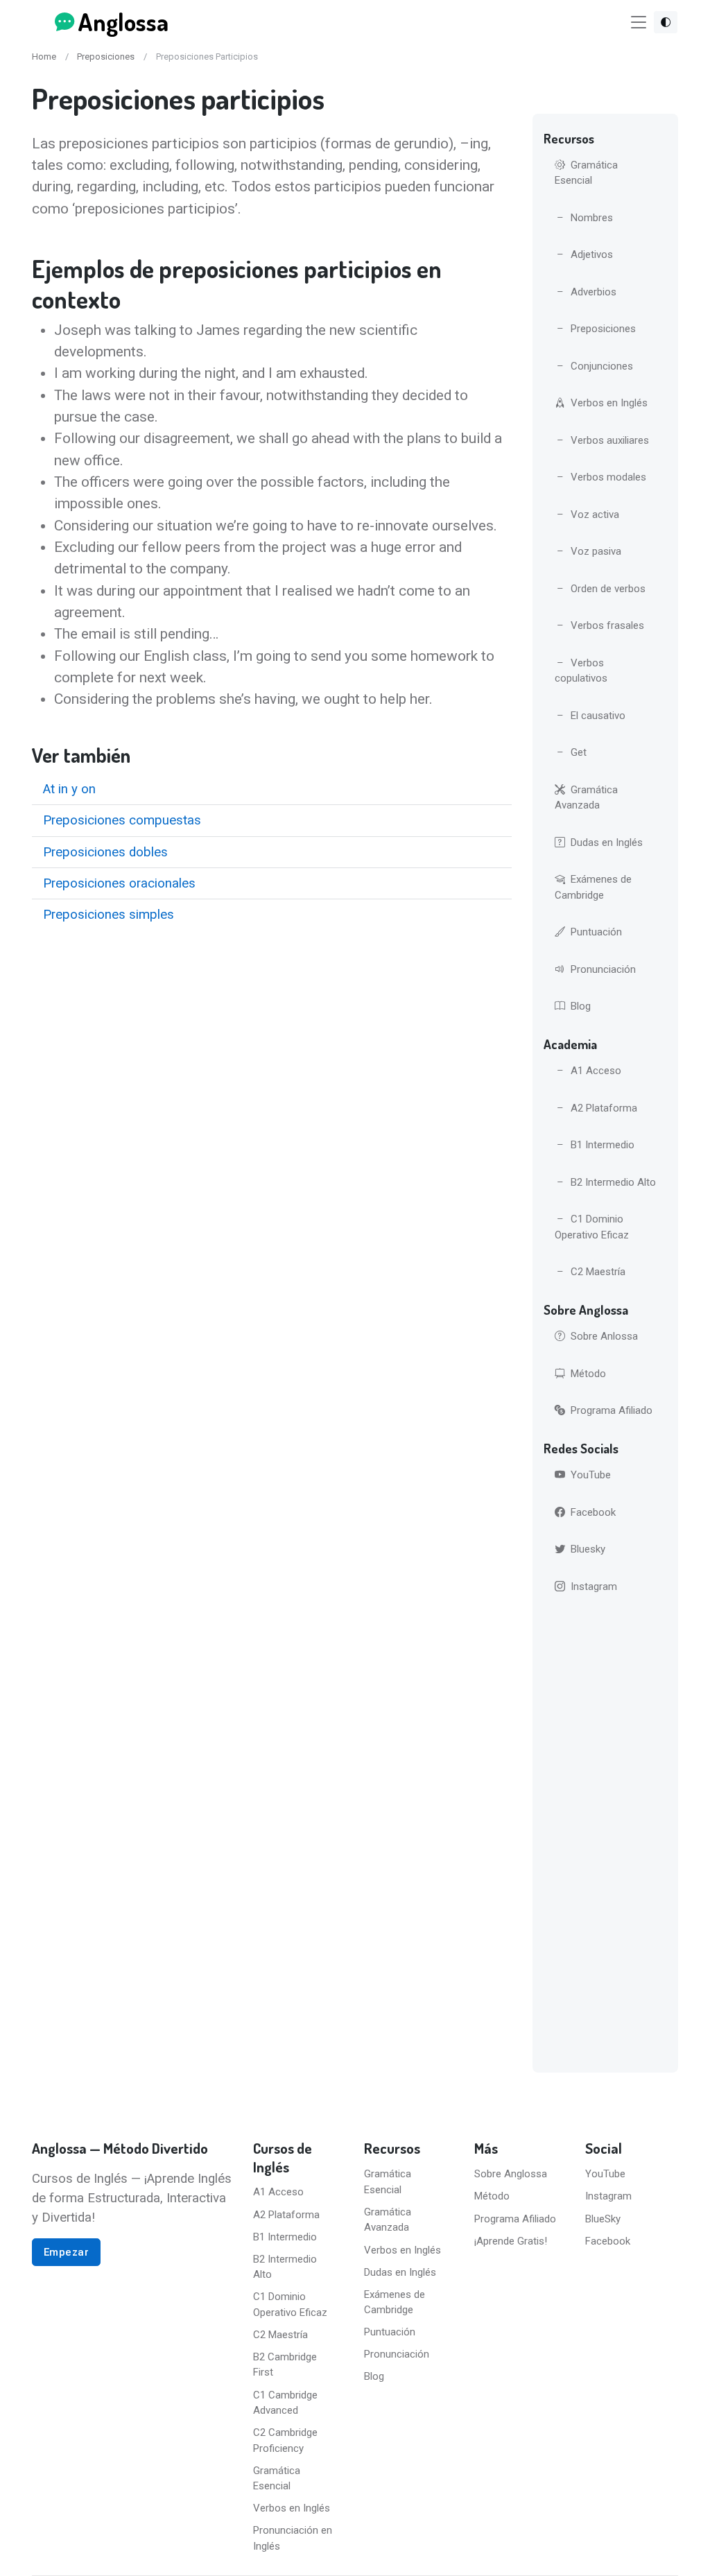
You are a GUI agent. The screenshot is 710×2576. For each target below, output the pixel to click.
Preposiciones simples (109, 915)
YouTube (591, 1475)
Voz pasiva (596, 551)
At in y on (69, 789)
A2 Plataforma (604, 1108)
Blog (581, 1006)
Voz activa (595, 515)
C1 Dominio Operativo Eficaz (592, 1227)
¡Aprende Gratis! (511, 2241)
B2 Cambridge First (285, 2365)
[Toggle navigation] (639, 23)
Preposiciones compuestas (122, 820)
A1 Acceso (596, 1071)
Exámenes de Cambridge (593, 887)
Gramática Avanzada (586, 798)
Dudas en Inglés (607, 842)
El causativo (598, 716)
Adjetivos (592, 254)
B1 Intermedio (603, 1145)
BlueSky (603, 2219)
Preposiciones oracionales (119, 883)
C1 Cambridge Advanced (285, 2403)
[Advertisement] (606, 1836)
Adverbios (594, 292)
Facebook (593, 1512)
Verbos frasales (607, 625)
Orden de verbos (608, 589)
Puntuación (596, 932)
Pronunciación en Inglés (293, 2538)
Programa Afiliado (612, 1410)
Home (44, 57)
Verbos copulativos (581, 671)
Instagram (594, 1587)
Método (588, 1374)
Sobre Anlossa (604, 1336)
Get (579, 752)
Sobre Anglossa (511, 2174)
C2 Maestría (598, 1272)
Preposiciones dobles (105, 852)
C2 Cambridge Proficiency (285, 2440)
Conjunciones (602, 366)
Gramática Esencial (586, 173)
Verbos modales (608, 477)
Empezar (67, 2252)
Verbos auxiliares (610, 440)
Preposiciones (106, 57)
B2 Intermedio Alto (613, 1182)
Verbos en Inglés (609, 403)
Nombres (592, 218)
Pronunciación (603, 969)
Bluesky (588, 1549)
